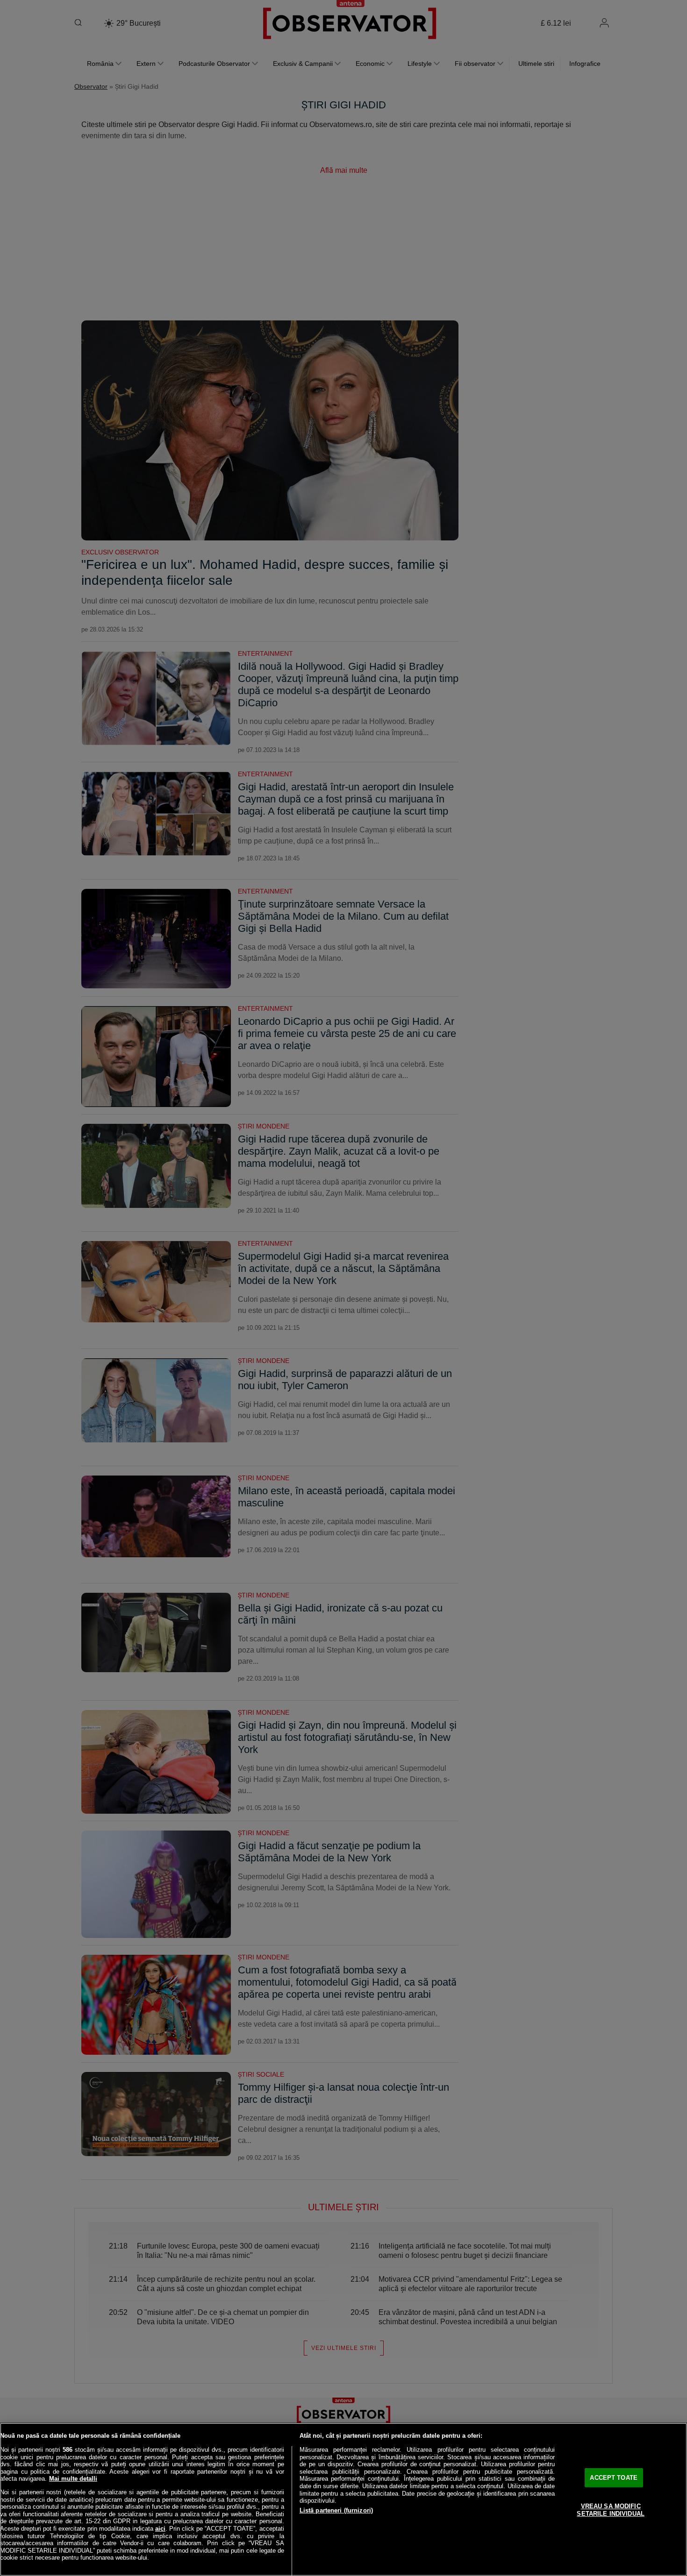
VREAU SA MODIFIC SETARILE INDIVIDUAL (610, 2510)
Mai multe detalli (73, 2479)
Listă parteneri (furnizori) (336, 2510)
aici (160, 2529)
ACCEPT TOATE (614, 2478)
